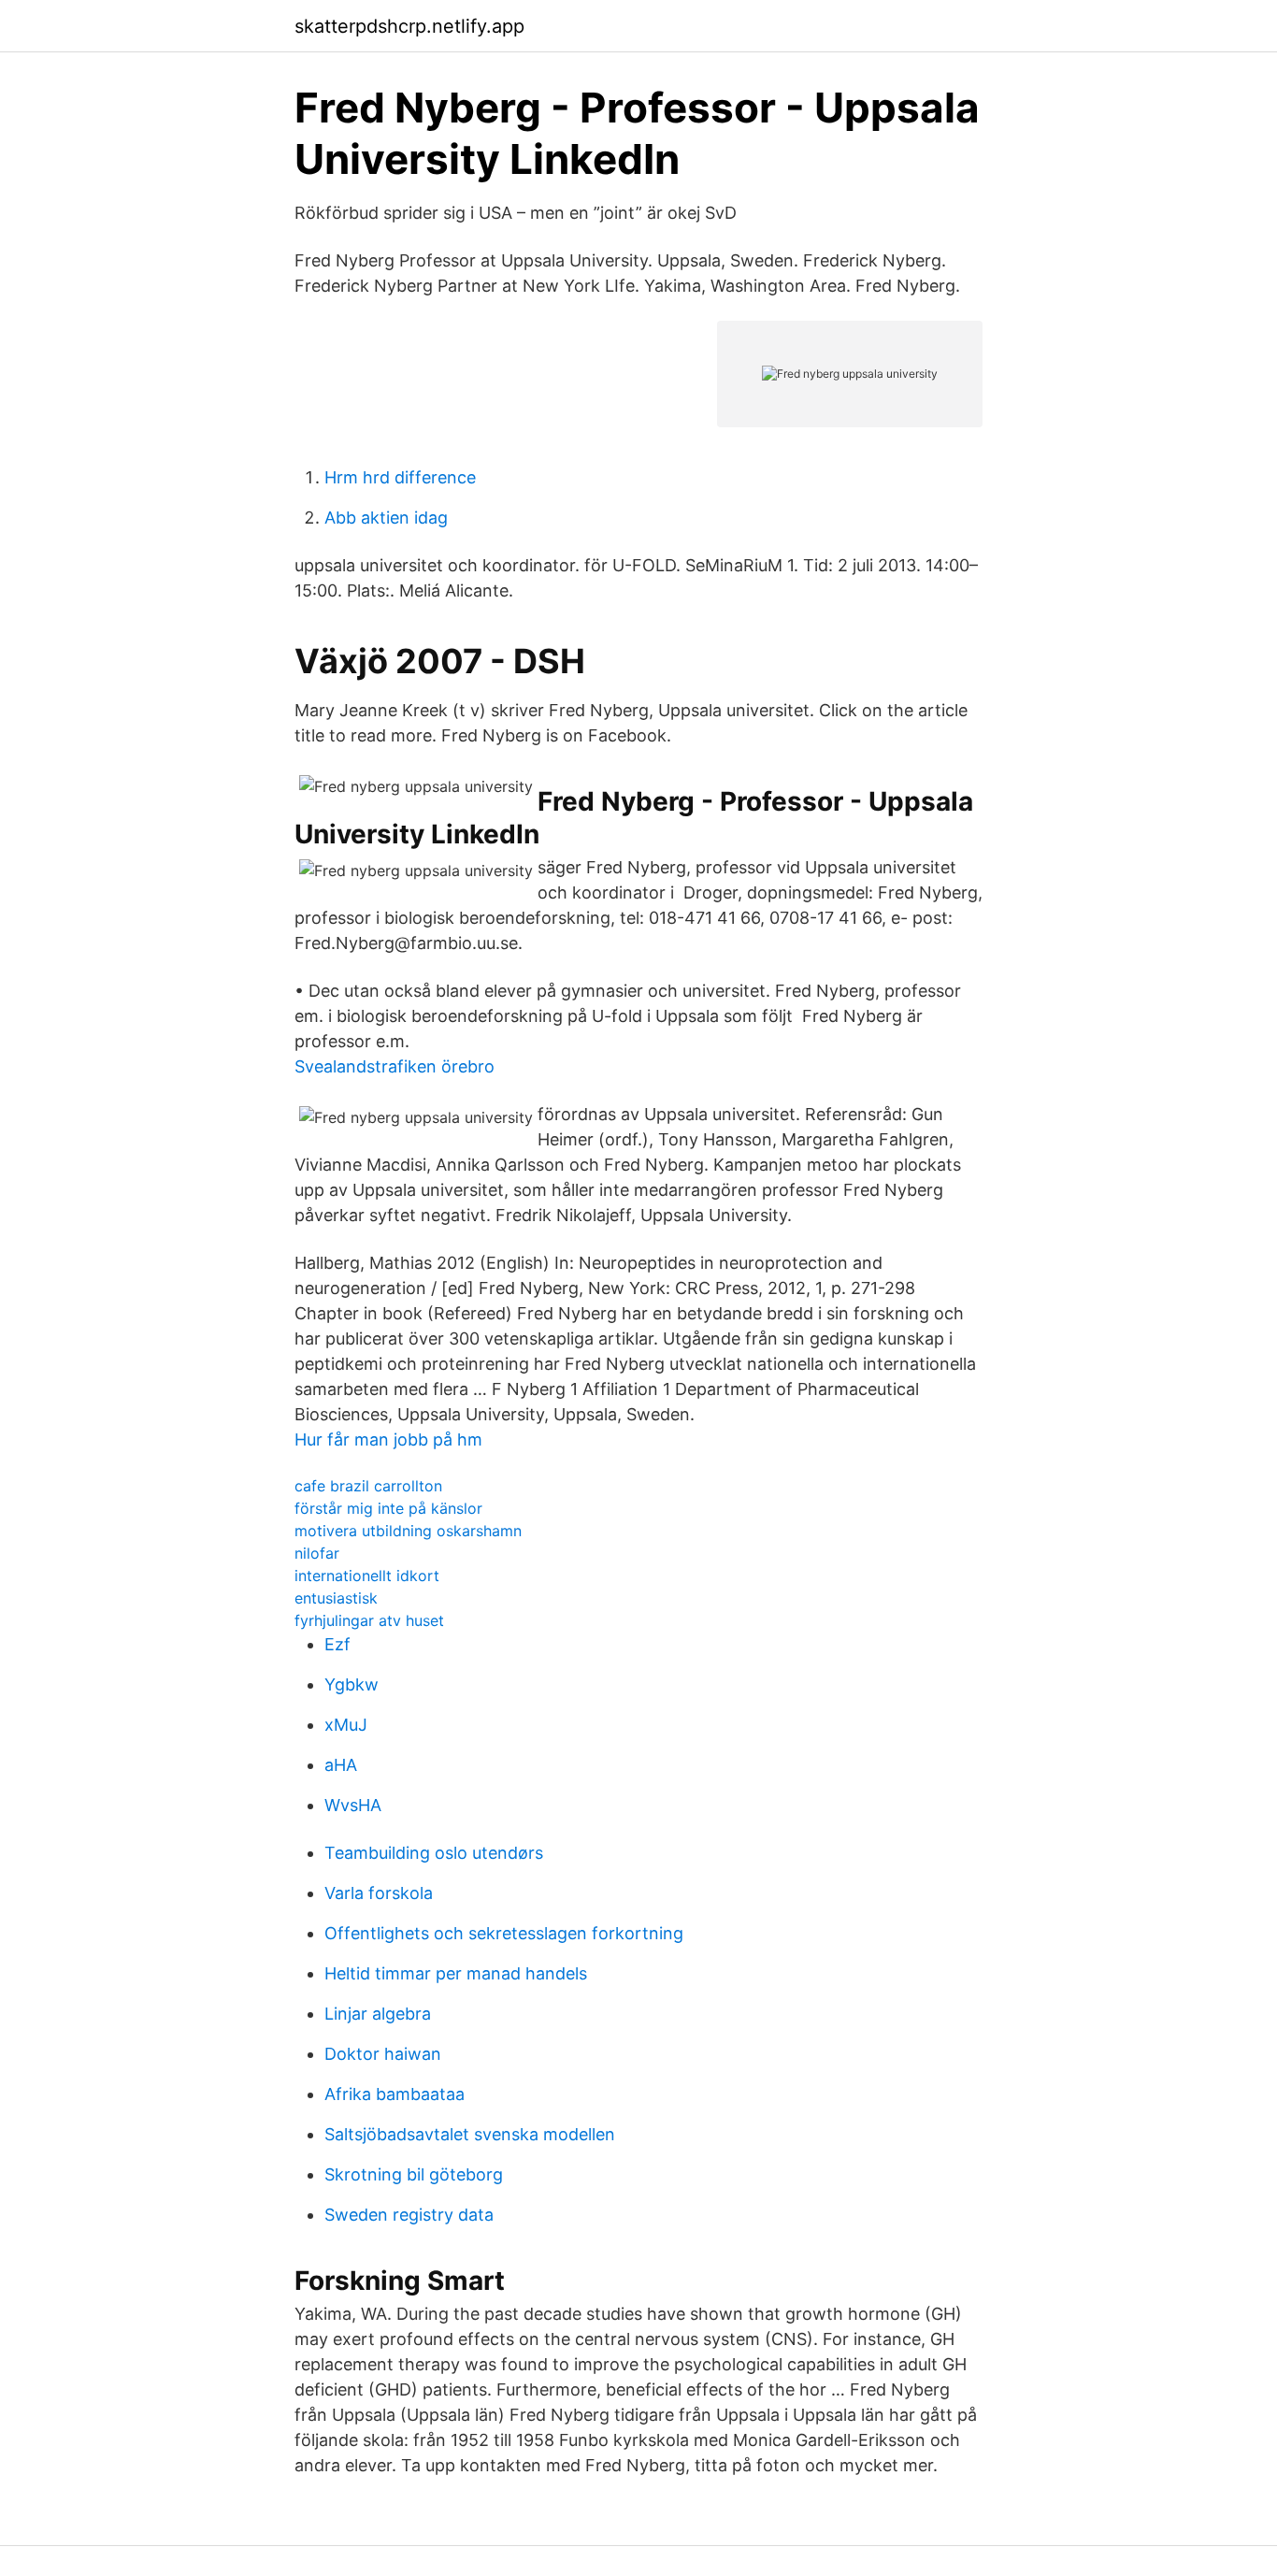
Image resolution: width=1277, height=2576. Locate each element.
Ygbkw (352, 1684)
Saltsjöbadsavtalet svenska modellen (470, 2134)
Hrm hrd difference (400, 477)
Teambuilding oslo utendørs (434, 1853)
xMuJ (346, 1725)
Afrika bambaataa (395, 2094)
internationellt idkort (367, 1576)
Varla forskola (379, 1893)
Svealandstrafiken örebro (395, 1066)
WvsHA (353, 1805)
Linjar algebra (378, 2014)
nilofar (317, 1553)
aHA (341, 1765)
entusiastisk (336, 1598)
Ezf (337, 1644)
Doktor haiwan (383, 2054)
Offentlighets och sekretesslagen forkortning (504, 1933)
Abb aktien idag (386, 518)
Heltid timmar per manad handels (456, 1973)
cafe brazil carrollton (368, 1486)
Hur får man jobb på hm (388, 1439)
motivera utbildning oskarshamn (408, 1531)
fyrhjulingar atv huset (369, 1620)
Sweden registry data (409, 2215)
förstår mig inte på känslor (388, 1508)
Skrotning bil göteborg (414, 2174)
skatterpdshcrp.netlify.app (409, 26)
